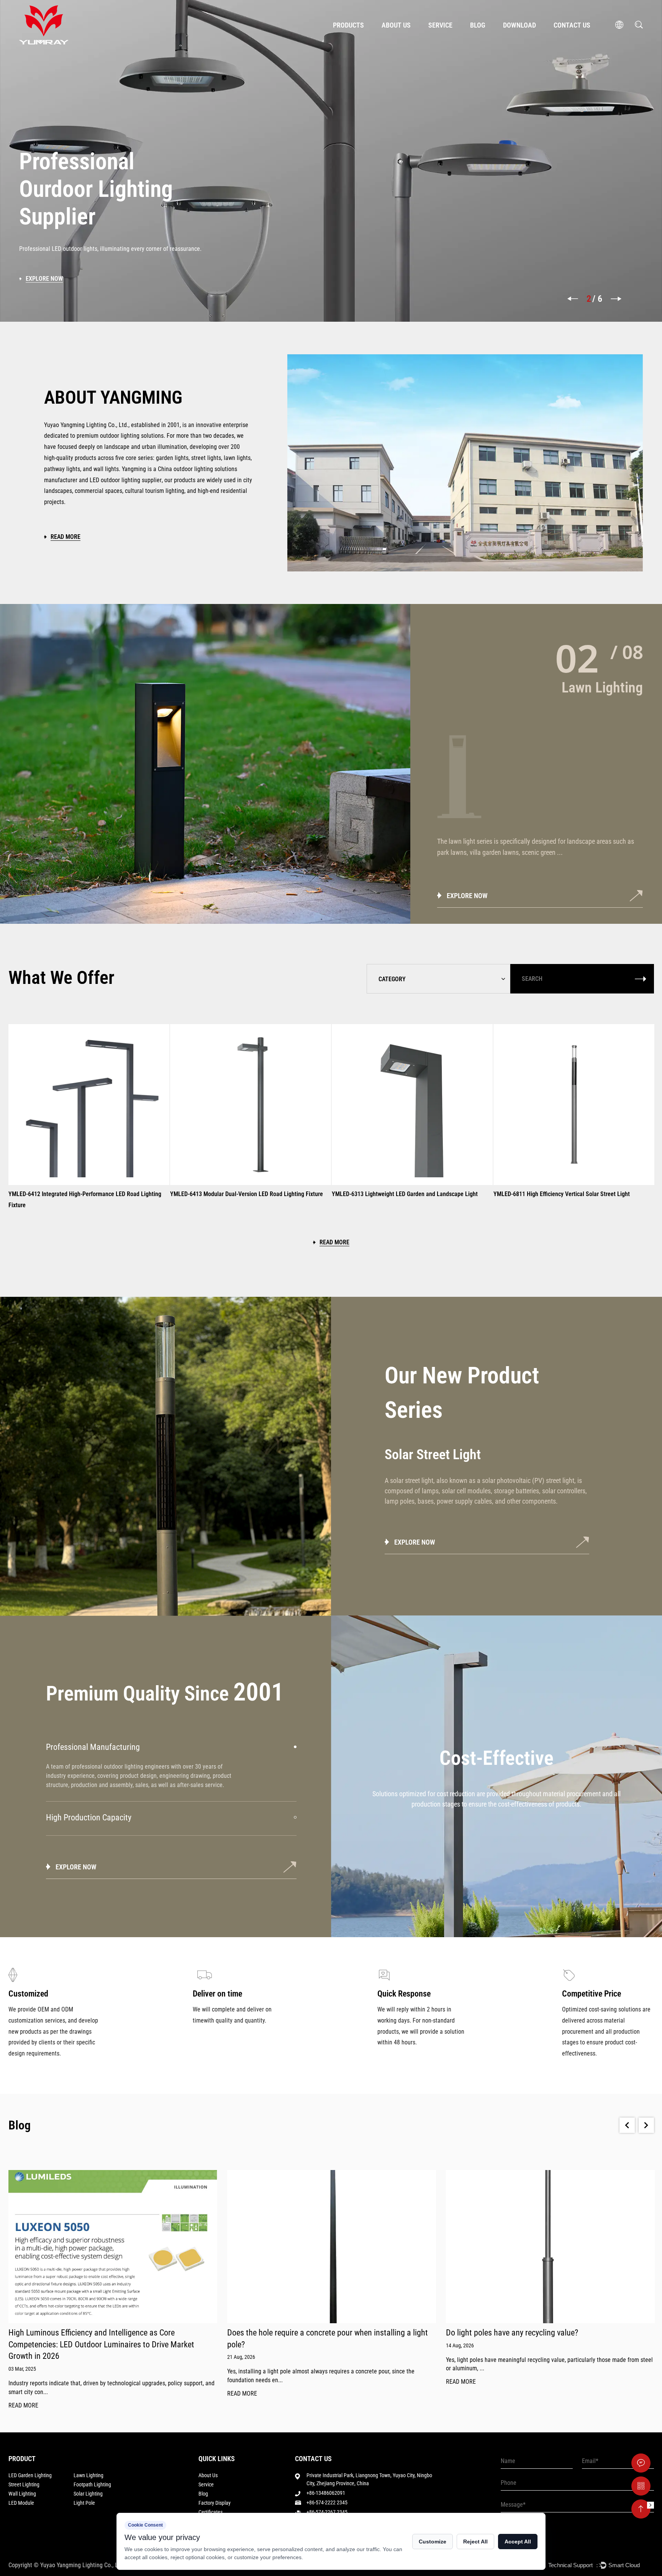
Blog (478, 25)
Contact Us (572, 25)
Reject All (475, 2542)
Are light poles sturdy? (483, 2333)
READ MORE (23, 2394)
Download (519, 25)
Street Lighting (24, 2484)
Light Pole (84, 2503)
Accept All (518, 2542)
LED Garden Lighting (30, 2475)
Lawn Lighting (88, 2475)
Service (440, 25)
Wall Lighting (22, 2494)
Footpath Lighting (92, 2484)
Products (348, 25)
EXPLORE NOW (467, 896)
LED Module (21, 2503)
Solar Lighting (88, 2494)
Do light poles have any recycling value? (293, 2333)
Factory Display (215, 2503)
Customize (433, 2542)
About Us (396, 25)
